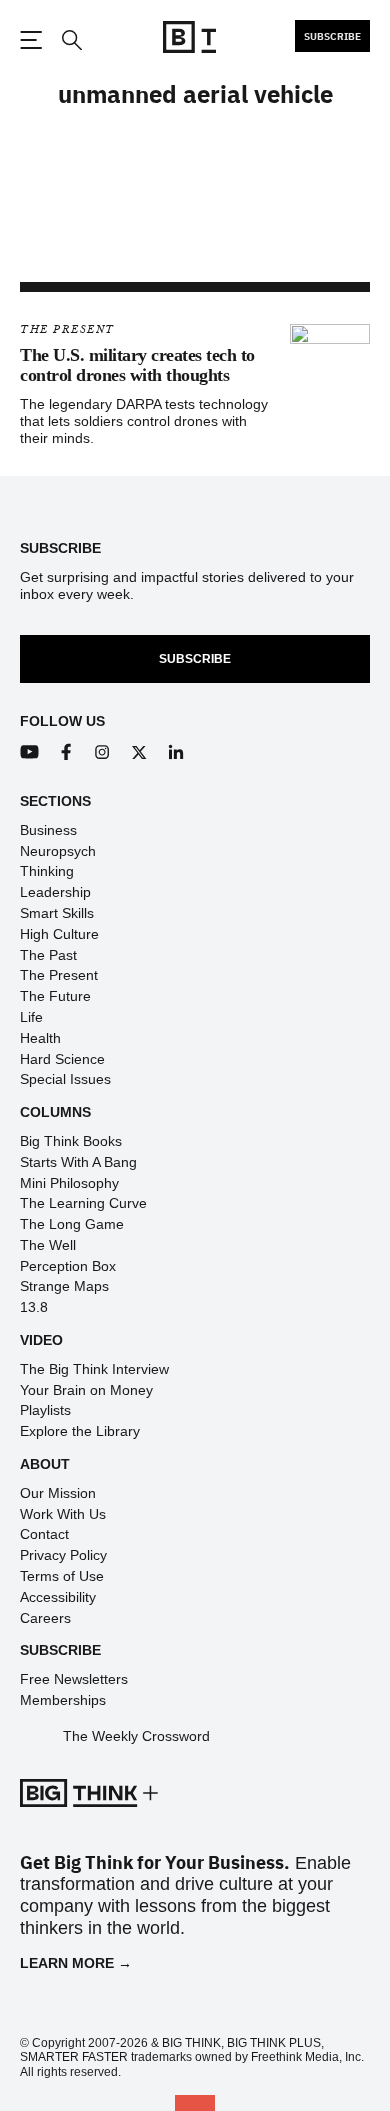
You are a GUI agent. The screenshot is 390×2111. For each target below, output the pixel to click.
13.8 (34, 1307)
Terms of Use (62, 1576)
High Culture (59, 934)
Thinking (47, 871)
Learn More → (76, 1963)
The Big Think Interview (94, 1369)
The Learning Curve (83, 1203)
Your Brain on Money (86, 1390)
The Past (48, 955)
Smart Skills (57, 913)
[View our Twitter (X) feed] (139, 752)
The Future (55, 996)
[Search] (71, 40)
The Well (48, 1245)
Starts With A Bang (78, 1162)
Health (40, 1038)
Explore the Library (80, 1431)
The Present (67, 329)
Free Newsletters (74, 1679)
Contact (44, 1534)
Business (48, 830)
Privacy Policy (63, 1555)
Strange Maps (64, 1286)
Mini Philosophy (69, 1183)
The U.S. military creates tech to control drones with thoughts (137, 365)
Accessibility (58, 1597)
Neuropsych (58, 851)
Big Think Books (71, 1141)
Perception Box (68, 1266)
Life (31, 1017)
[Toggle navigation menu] (31, 40)
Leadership (55, 892)
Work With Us (63, 1514)
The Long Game (72, 1224)
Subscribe (332, 36)
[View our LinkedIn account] (176, 752)
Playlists (45, 1410)
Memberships (63, 1700)
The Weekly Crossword (136, 1736)
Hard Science (62, 1059)
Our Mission (58, 1493)
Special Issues (65, 1079)
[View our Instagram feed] (102, 752)
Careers (45, 1618)
